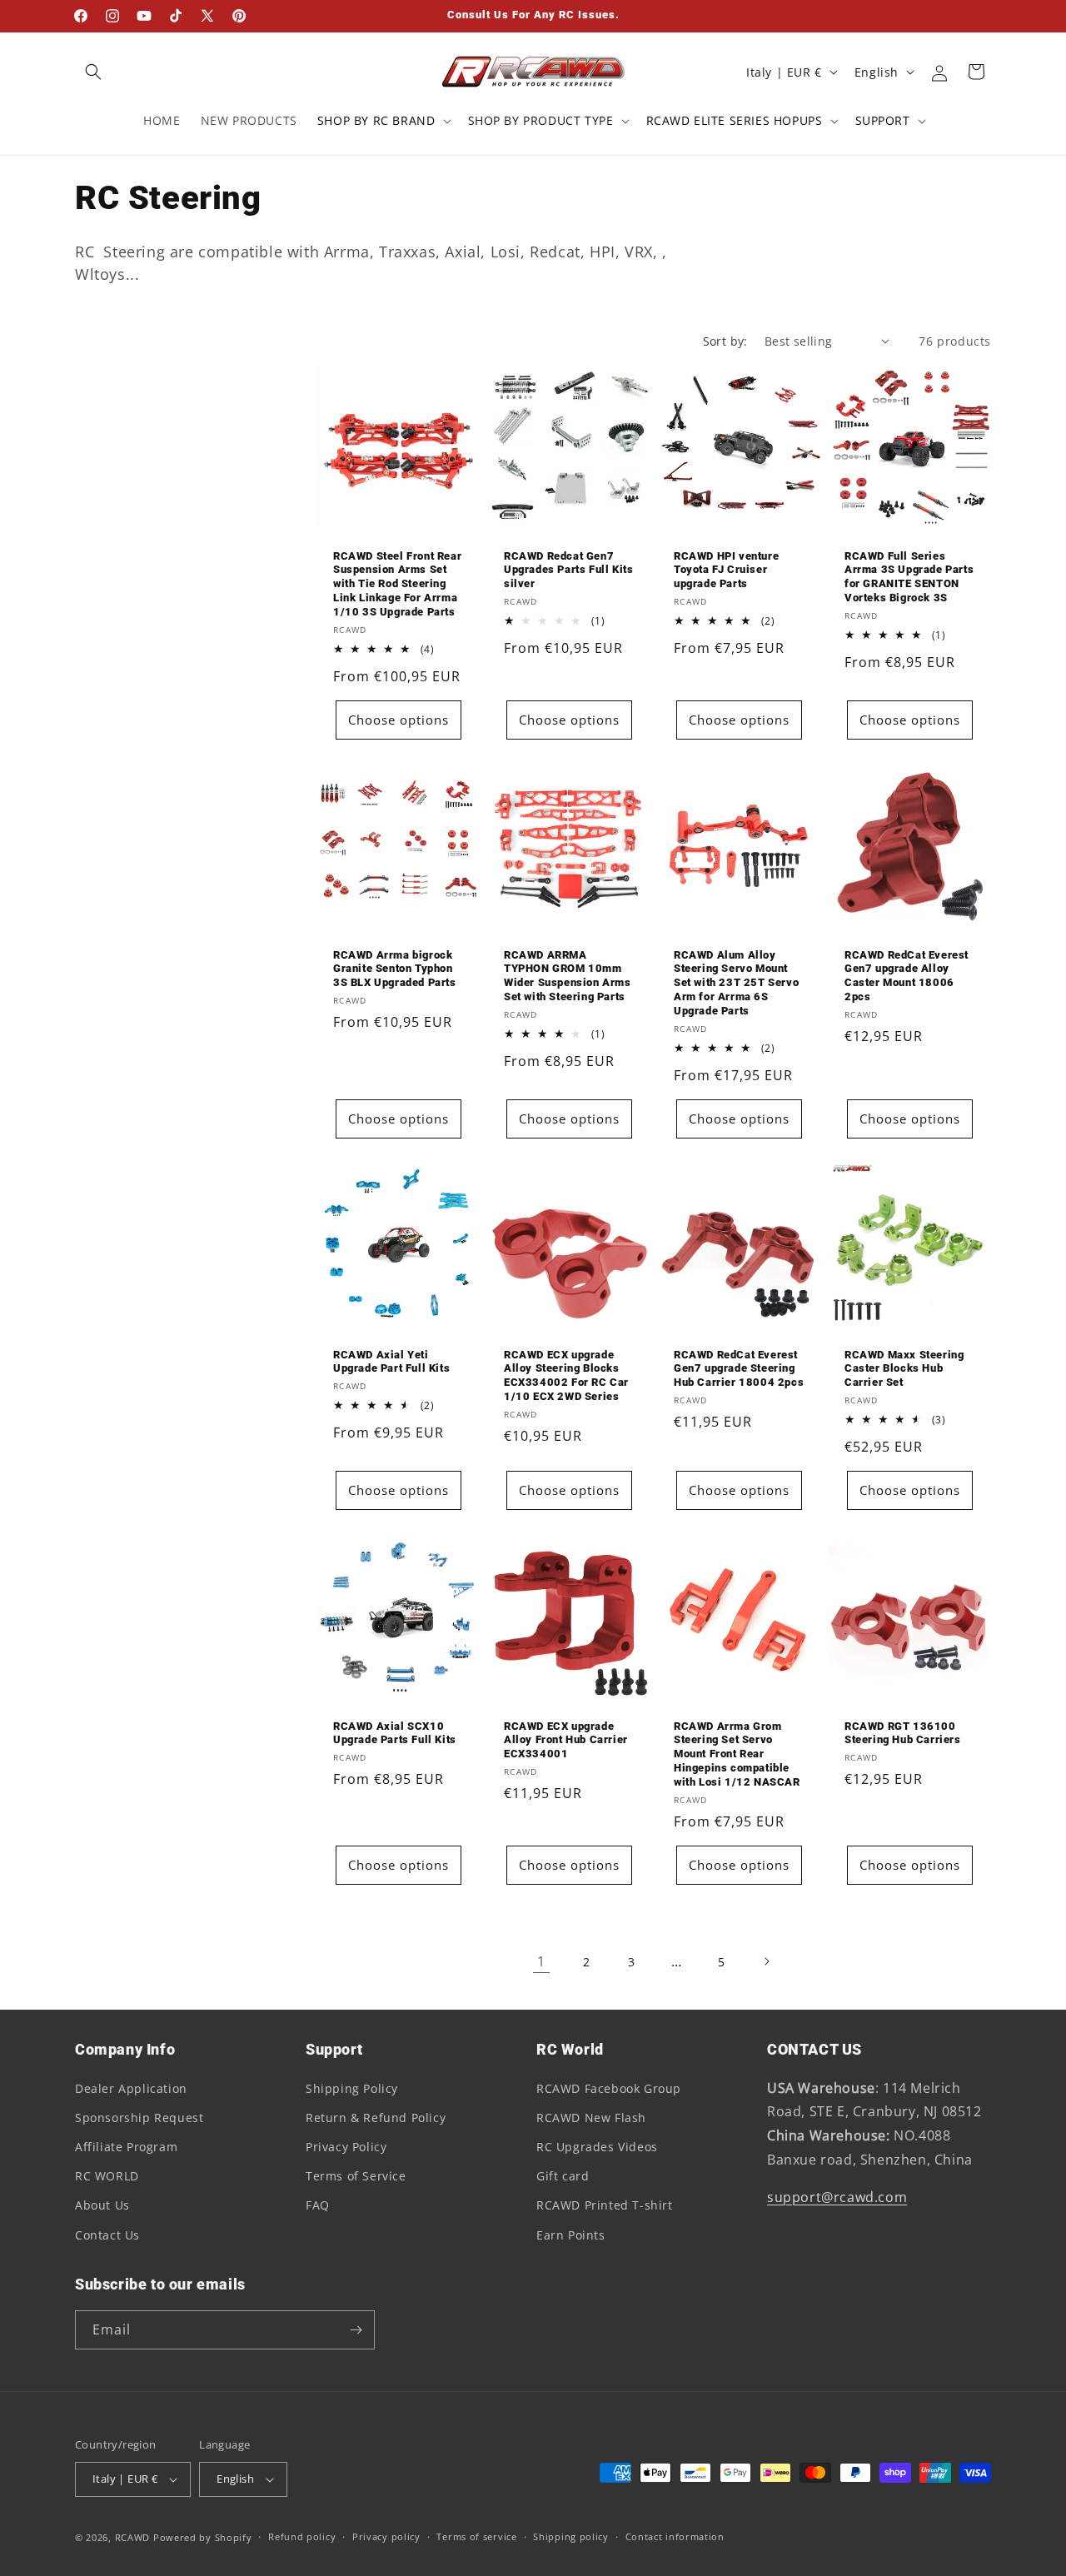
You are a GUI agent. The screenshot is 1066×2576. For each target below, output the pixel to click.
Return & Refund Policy (376, 2118)
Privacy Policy (346, 2147)
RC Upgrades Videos (597, 2147)
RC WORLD (107, 2176)
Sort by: (725, 341)
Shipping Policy (352, 2088)
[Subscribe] (356, 2330)
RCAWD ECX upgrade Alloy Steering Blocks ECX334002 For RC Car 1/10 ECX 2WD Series (566, 1376)
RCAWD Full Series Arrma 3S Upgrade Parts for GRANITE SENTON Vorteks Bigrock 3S (909, 576)
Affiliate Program (126, 2147)
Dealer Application (131, 2088)
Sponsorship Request (139, 2118)
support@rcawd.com (837, 2197)
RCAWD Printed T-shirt (605, 2205)
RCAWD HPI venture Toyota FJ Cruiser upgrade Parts (726, 569)
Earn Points (571, 2235)
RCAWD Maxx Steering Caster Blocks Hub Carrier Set (904, 1369)
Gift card (563, 2176)
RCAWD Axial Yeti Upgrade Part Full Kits (391, 1362)
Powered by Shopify (203, 2537)
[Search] (93, 72)
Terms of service (476, 2536)
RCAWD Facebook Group (609, 2088)
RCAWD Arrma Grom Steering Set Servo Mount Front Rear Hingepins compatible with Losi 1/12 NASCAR (737, 1754)
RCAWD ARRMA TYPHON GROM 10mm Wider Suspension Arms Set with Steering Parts (568, 976)
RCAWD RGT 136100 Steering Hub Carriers (903, 1733)
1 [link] (541, 1961)
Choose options (399, 720)
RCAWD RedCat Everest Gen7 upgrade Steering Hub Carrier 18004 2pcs (739, 1369)
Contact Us (107, 2235)
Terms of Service (356, 2176)
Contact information (675, 2536)
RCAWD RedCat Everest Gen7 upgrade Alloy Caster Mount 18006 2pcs (907, 976)
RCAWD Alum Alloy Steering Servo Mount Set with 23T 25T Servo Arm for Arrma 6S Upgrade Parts (736, 983)
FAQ (318, 2205)
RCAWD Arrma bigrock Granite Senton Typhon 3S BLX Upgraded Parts (395, 969)
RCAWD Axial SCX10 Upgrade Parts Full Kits (395, 1733)
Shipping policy (571, 2536)
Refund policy (302, 2536)
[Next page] (766, 1961)
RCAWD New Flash (591, 2118)
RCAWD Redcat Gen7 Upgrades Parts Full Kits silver (568, 569)
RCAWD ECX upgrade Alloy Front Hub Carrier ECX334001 (566, 1740)
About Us (102, 2205)
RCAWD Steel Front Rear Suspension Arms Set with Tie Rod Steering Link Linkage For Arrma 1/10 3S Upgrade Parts (397, 583)
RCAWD (133, 2537)
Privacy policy (386, 2536)
